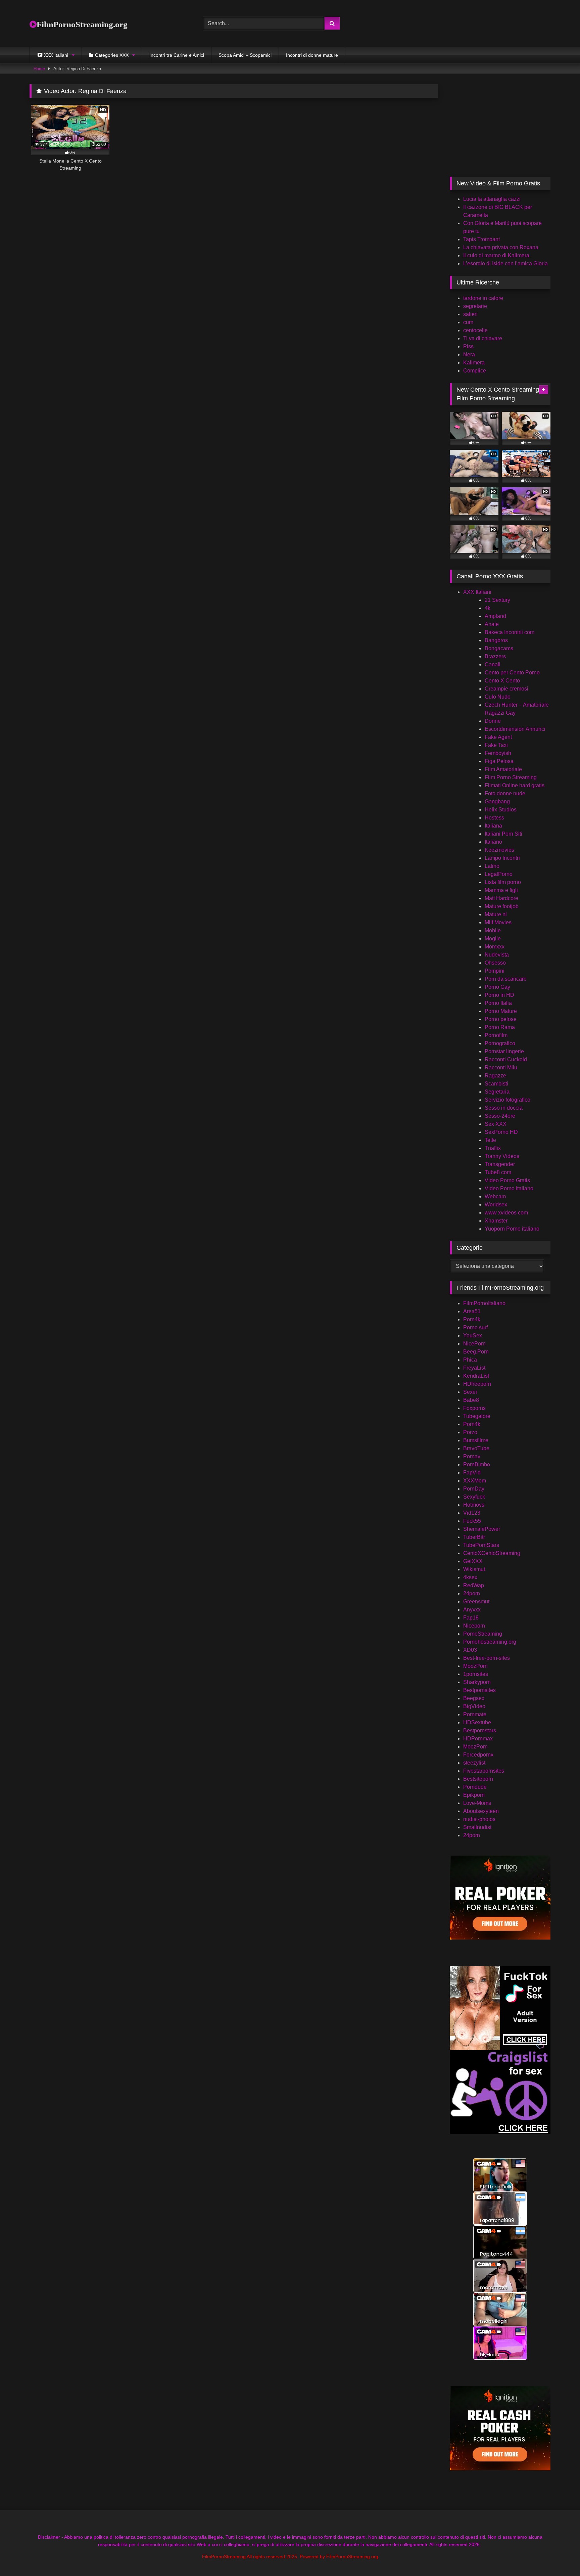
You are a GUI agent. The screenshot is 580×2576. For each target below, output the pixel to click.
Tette (490, 1140)
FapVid (472, 1473)
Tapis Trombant (481, 239)
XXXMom (475, 1481)
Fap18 (471, 1618)
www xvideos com (506, 1213)
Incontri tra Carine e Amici (177, 55)
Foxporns (474, 1408)
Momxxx (495, 947)
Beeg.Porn (476, 1352)
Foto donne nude (505, 793)
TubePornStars (481, 1545)
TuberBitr (474, 1537)
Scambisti (496, 1084)
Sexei (470, 1392)
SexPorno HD (501, 1132)
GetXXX (473, 1561)
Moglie (493, 939)
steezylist (474, 1763)
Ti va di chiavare (483, 338)
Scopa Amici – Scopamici (245, 55)
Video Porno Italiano (509, 1188)
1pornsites (476, 1674)
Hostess (494, 818)
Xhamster (496, 1221)
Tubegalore (477, 1416)
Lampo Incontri (502, 858)
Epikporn (474, 1795)
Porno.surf (475, 1327)
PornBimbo (477, 1464)
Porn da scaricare (506, 979)
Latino (492, 866)
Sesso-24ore (500, 1116)
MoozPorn (475, 1666)
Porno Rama (500, 1027)
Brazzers (495, 656)
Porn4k (472, 1319)
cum (468, 322)
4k (488, 608)
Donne (493, 721)
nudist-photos (479, 1819)
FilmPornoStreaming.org (82, 24)
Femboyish (498, 753)
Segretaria (497, 1092)
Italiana (493, 826)
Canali (493, 664)
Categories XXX (112, 55)
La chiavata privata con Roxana (501, 247)
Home (39, 69)
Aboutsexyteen (481, 1811)
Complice (475, 371)
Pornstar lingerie (504, 1051)
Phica (470, 1360)
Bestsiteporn (478, 1779)
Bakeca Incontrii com (510, 632)
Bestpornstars (480, 1730)
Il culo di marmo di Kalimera (496, 255)
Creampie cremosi (506, 689)
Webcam (495, 1196)
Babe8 (471, 1400)
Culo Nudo (498, 697)
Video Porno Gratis (507, 1180)
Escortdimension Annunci (515, 729)
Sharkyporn (477, 1682)
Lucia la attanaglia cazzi (492, 199)
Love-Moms (477, 1803)
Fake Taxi (496, 745)
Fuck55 (472, 1521)
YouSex (473, 1336)
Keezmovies (499, 850)
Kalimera (474, 363)
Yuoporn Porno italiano (512, 1229)
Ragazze (495, 1076)
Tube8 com (498, 1172)
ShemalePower (482, 1529)
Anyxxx (472, 1610)
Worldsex (496, 1205)
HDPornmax (478, 1739)
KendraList (476, 1376)
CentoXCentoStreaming (492, 1553)
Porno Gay (497, 987)
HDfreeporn (477, 1384)
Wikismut (474, 1569)
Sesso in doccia (504, 1108)
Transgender (500, 1164)
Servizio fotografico (507, 1100)
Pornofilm (496, 1035)
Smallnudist (477, 1827)
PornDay (474, 1489)
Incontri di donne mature (312, 55)
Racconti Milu (501, 1068)
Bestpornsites (479, 1690)
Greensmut (476, 1602)
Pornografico (500, 1043)
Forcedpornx (478, 1755)
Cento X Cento (502, 681)
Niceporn (474, 1626)
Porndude (475, 1787)
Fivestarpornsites (484, 1771)
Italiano (493, 842)
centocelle (475, 330)
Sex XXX (496, 1124)
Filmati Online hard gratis (515, 785)
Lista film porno (503, 882)
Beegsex (474, 1698)
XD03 (470, 1650)
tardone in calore (483, 298)
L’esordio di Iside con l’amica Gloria (505, 263)
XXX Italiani (477, 592)
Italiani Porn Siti (503, 834)
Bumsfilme (476, 1440)
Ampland (495, 616)
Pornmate (475, 1714)
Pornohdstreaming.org (490, 1642)
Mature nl (496, 914)
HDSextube (477, 1722)
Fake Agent (498, 737)
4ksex (470, 1577)
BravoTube (476, 1448)
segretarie (475, 306)
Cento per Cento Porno (512, 673)
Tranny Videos (502, 1156)
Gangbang (497, 802)
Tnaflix (493, 1148)
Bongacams (499, 648)
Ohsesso (495, 963)
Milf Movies (498, 922)
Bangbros (496, 640)
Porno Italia (498, 1003)
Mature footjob (502, 906)
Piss (468, 346)
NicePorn (474, 1344)
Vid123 (472, 1513)
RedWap (474, 1585)
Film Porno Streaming (511, 777)
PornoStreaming (483, 1634)
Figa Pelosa (499, 761)
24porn (472, 1593)
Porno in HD (499, 995)
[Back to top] (559, 2556)
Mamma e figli (501, 890)
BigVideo (474, 1706)
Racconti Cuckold (506, 1059)
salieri (470, 314)
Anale (492, 624)
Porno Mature (501, 1011)
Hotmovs (474, 1505)
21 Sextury (497, 600)
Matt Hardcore (501, 898)
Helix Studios (501, 810)
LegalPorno (499, 874)
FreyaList (474, 1368)
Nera (469, 354)
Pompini (495, 971)
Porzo (470, 1432)
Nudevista (497, 955)
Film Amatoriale (503, 769)
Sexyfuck (474, 1497)
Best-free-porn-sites (487, 1658)
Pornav (472, 1456)
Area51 (472, 1311)
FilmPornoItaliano (484, 1303)
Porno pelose (501, 1019)
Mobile (493, 930)
